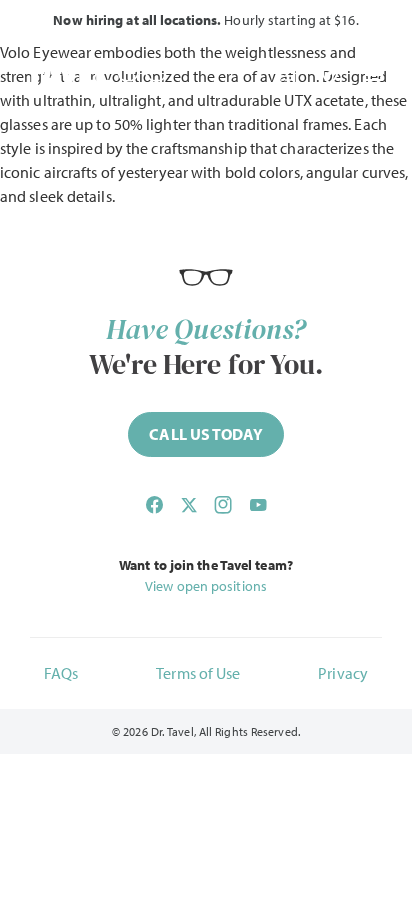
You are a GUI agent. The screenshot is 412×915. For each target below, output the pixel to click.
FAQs (61, 673)
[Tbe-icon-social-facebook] (154, 506)
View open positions (206, 586)
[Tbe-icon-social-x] (189, 506)
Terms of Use (198, 673)
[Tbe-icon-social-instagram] (223, 506)
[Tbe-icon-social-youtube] (258, 506)
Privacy (343, 673)
